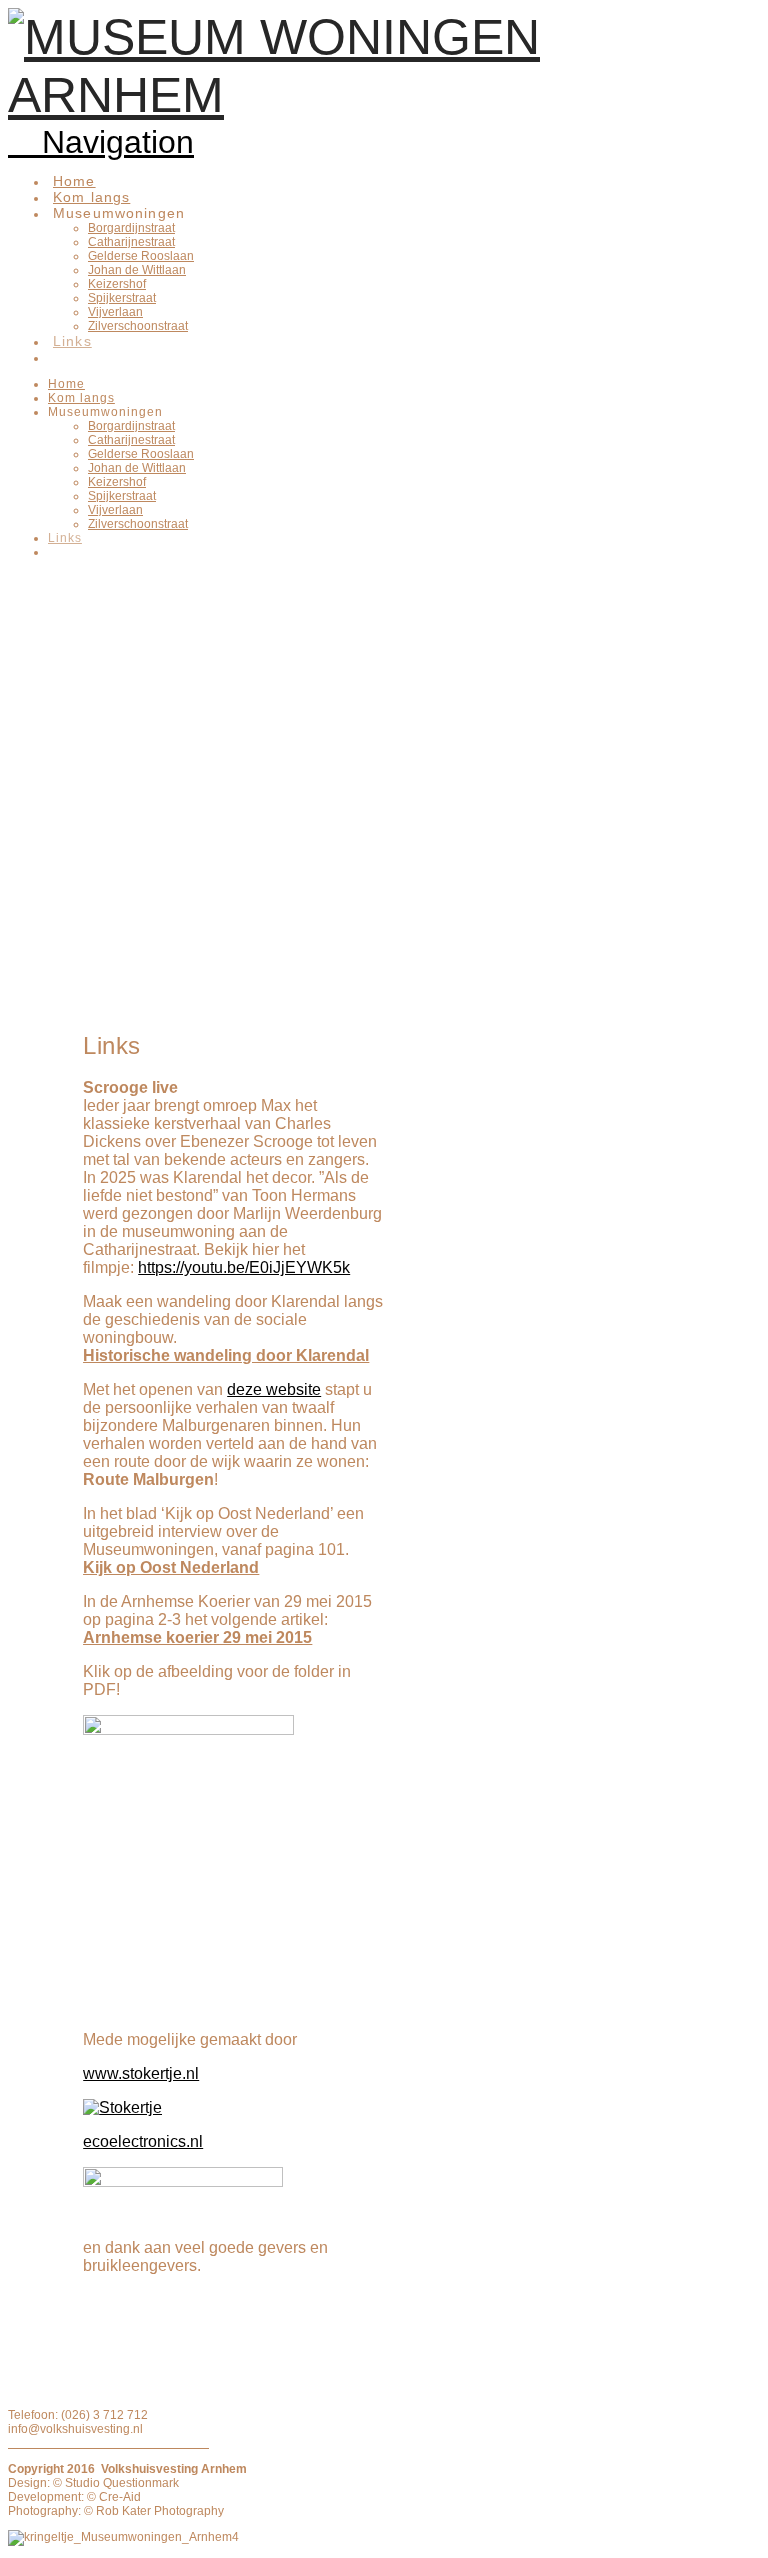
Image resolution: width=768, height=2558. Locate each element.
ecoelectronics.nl (143, 2141)
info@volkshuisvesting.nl (75, 2429)
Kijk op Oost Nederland (171, 1567)
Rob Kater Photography (158, 2511)
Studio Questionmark (122, 2483)
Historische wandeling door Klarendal (226, 1355)
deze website (274, 1389)
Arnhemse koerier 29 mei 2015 (197, 1637)
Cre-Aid (118, 2497)
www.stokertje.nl (141, 2073)
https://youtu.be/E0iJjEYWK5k (244, 1267)
